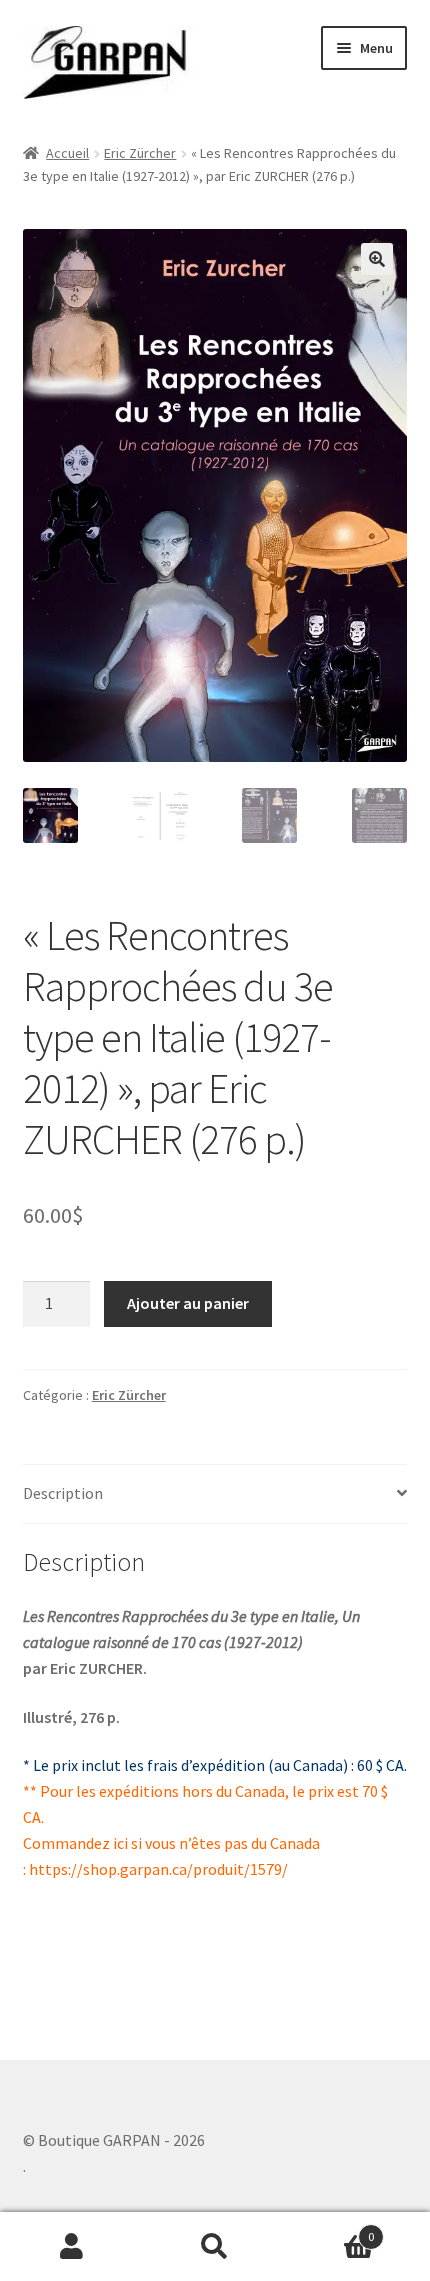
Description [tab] (63, 1493)
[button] (377, 259)
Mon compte (71, 2247)
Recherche (214, 2247)
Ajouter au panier (188, 1303)
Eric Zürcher (140, 153)
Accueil (67, 153)
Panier (331, 2229)
